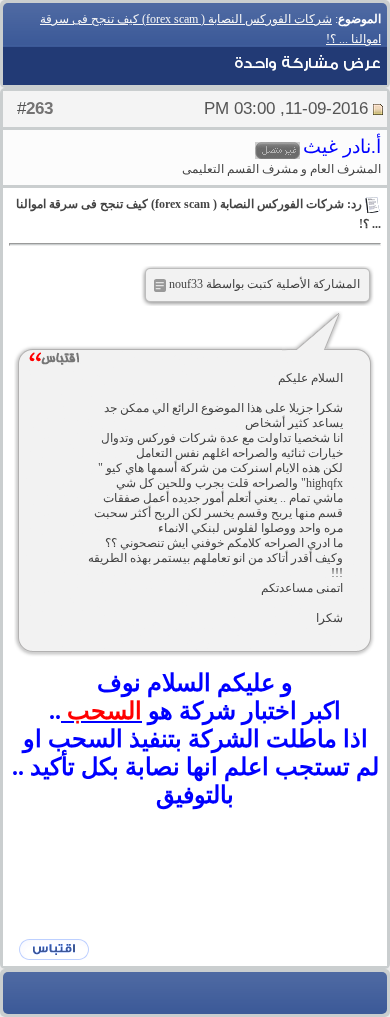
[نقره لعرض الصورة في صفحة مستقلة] (160, 285)
